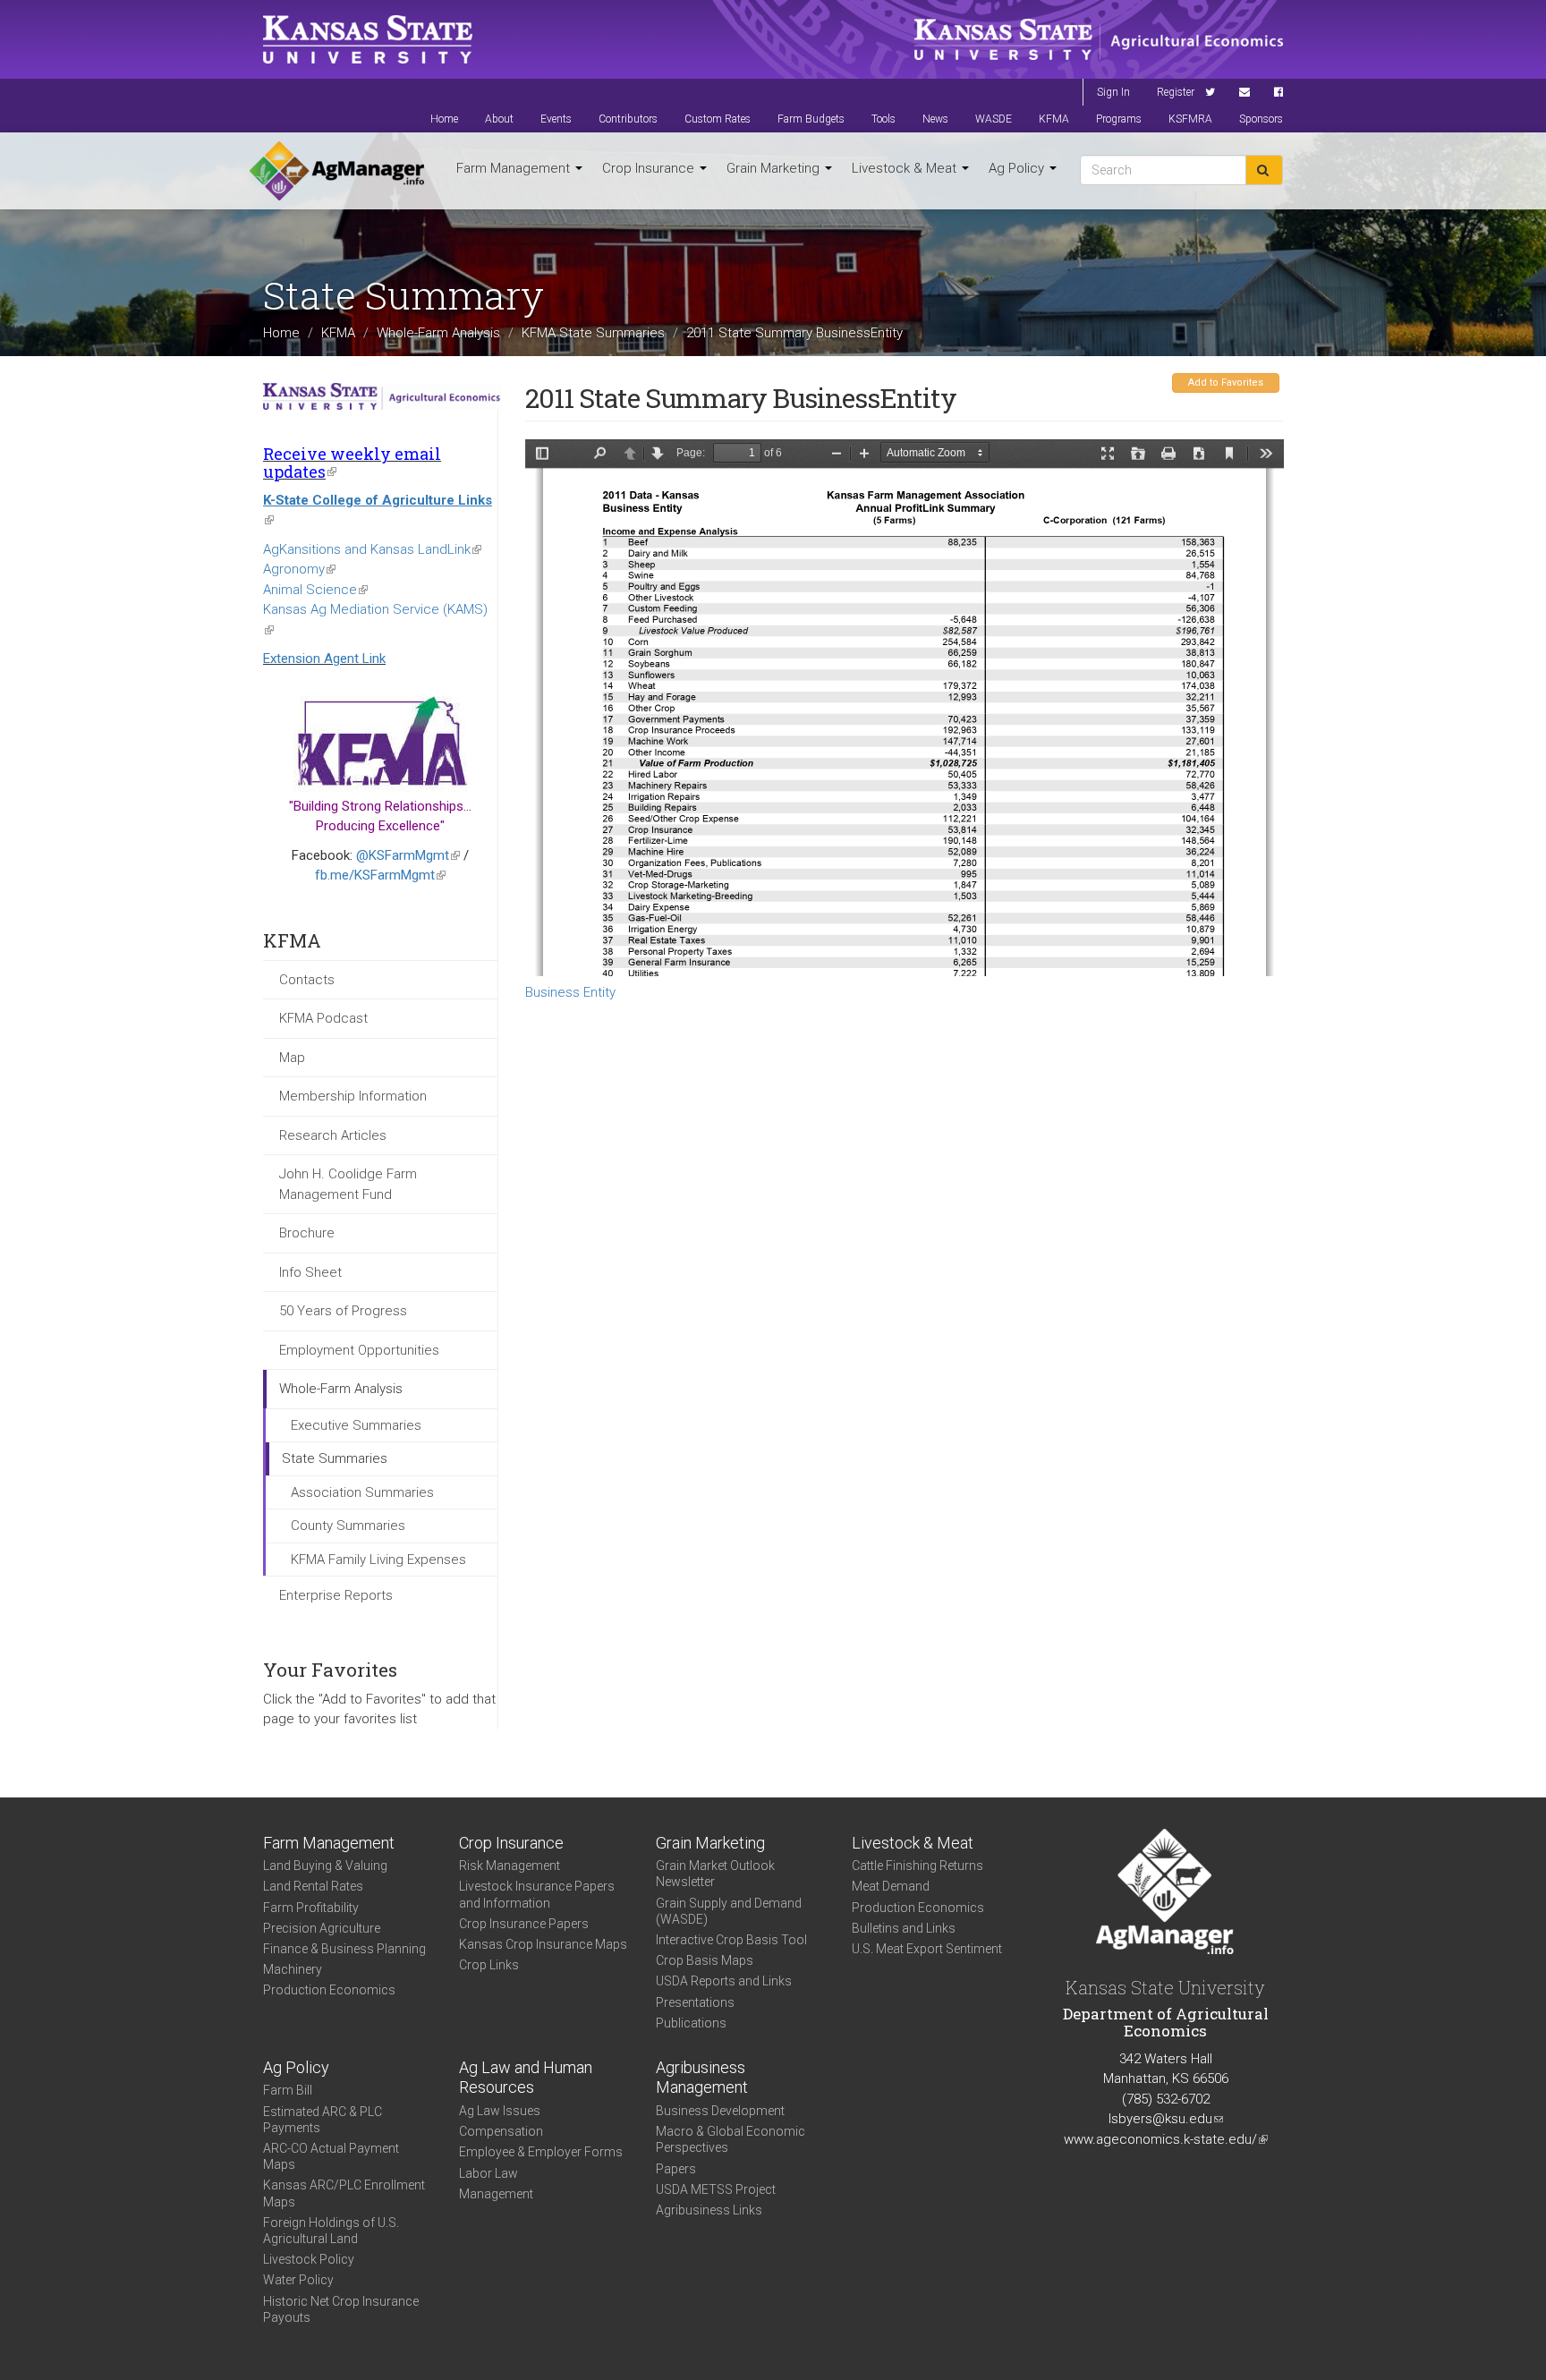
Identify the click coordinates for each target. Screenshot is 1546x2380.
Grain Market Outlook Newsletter (715, 1874)
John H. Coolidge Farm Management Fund (348, 1184)
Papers (676, 2169)
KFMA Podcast (323, 1018)
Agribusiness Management (702, 2078)
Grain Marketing (775, 168)
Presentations (695, 2002)
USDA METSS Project (716, 2189)
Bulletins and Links (904, 1928)
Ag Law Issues (500, 2111)
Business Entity (570, 992)
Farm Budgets (811, 119)
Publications (691, 2023)
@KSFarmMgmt (408, 855)
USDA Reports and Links (724, 1981)
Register (1176, 92)
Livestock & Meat (906, 168)
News (935, 119)
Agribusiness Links (709, 2210)
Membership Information (353, 1096)
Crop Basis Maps (705, 1960)
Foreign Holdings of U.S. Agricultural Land (331, 2231)
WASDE (994, 119)
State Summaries (335, 1458)
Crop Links (489, 1965)
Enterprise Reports (336, 1595)
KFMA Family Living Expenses (378, 1560)
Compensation (501, 2131)
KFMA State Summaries (593, 332)
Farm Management (515, 168)
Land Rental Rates (313, 1886)
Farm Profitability (311, 1908)
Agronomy (299, 569)
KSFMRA (1190, 119)
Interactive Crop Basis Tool (731, 1940)
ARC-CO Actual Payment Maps (331, 2156)
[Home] (337, 171)
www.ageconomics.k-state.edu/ (1166, 2139)
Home (444, 119)
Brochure (307, 1233)
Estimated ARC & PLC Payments (323, 2120)
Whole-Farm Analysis (438, 332)
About (499, 119)
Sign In (1113, 92)
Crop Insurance (650, 168)
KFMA (1054, 119)
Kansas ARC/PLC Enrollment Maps (344, 2193)
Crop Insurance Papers (524, 1924)
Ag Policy (1018, 168)
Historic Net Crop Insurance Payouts (341, 2309)
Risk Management (510, 1866)
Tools (883, 119)
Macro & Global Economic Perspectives (731, 2139)
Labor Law (488, 2173)
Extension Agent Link (324, 659)
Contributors (628, 119)
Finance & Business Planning (344, 1949)
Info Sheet (310, 1272)
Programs (1119, 119)
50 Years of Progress (343, 1311)
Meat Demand (891, 1886)
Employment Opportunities (359, 1350)
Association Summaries (362, 1492)
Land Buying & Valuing (325, 1866)
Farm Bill (288, 2090)
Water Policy (298, 2280)
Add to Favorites (1226, 382)
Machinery (293, 1969)
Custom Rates (718, 119)
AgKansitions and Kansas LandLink (372, 549)
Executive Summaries (356, 1425)
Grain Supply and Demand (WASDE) (729, 1911)
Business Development (720, 2111)
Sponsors (1261, 119)
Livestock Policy (309, 2259)
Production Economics (329, 1990)
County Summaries (348, 1526)
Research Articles (333, 1135)
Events (556, 119)
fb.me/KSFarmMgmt (380, 875)
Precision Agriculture (322, 1928)
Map (292, 1058)
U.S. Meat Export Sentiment (927, 1949)
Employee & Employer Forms (541, 2152)
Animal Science (315, 590)
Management (496, 2194)
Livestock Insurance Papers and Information (537, 1894)
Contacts (307, 980)
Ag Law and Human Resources (526, 2078)
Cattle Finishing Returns (917, 1866)
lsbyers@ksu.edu (1166, 2119)
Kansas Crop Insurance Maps (543, 1944)
